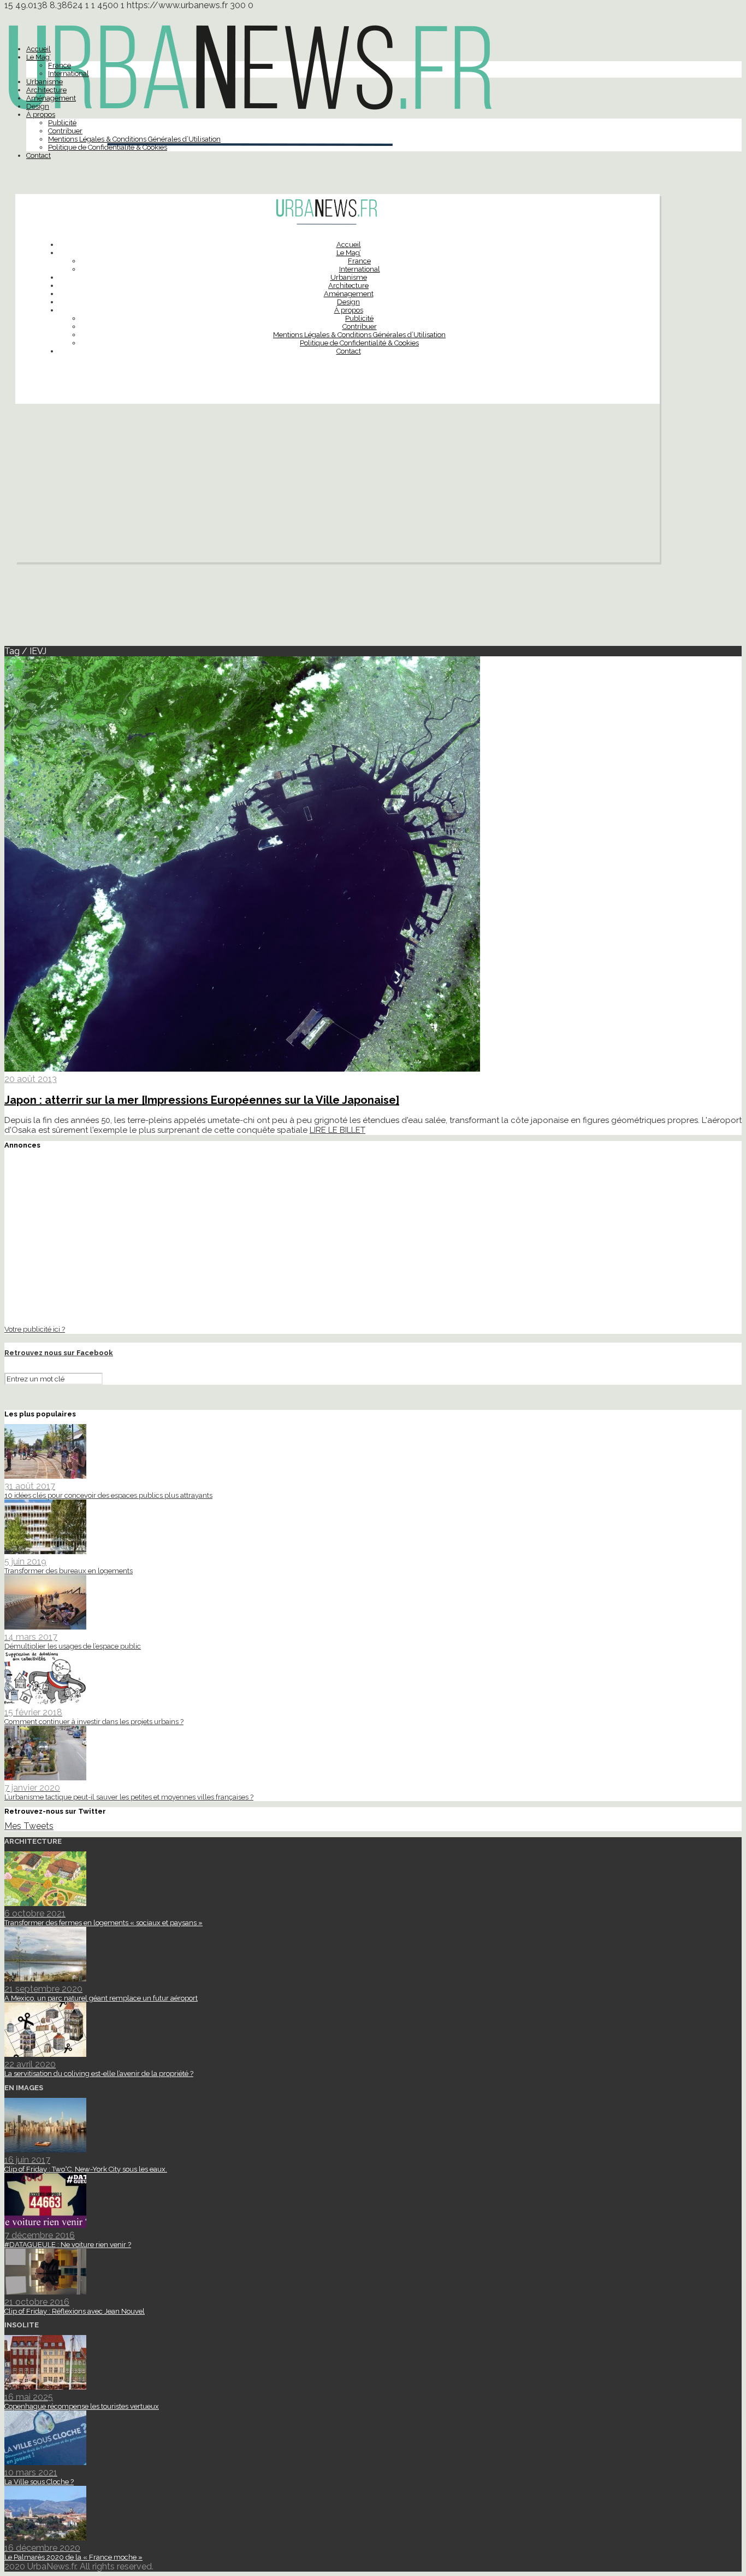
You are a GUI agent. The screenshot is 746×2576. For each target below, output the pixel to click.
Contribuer (65, 131)
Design (38, 106)
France (60, 65)
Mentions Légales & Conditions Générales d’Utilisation (134, 139)
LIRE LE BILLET (338, 1130)
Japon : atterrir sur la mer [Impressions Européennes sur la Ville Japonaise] (202, 1100)
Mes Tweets (29, 1826)
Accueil (39, 49)
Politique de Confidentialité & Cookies (108, 147)
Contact (39, 155)
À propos (41, 114)
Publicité (62, 123)
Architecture (46, 90)
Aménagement (51, 98)
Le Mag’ (39, 57)
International (69, 73)
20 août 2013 (31, 1079)
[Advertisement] (338, 486)
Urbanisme (45, 82)
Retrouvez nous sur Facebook (59, 1353)
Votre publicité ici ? (35, 1329)
